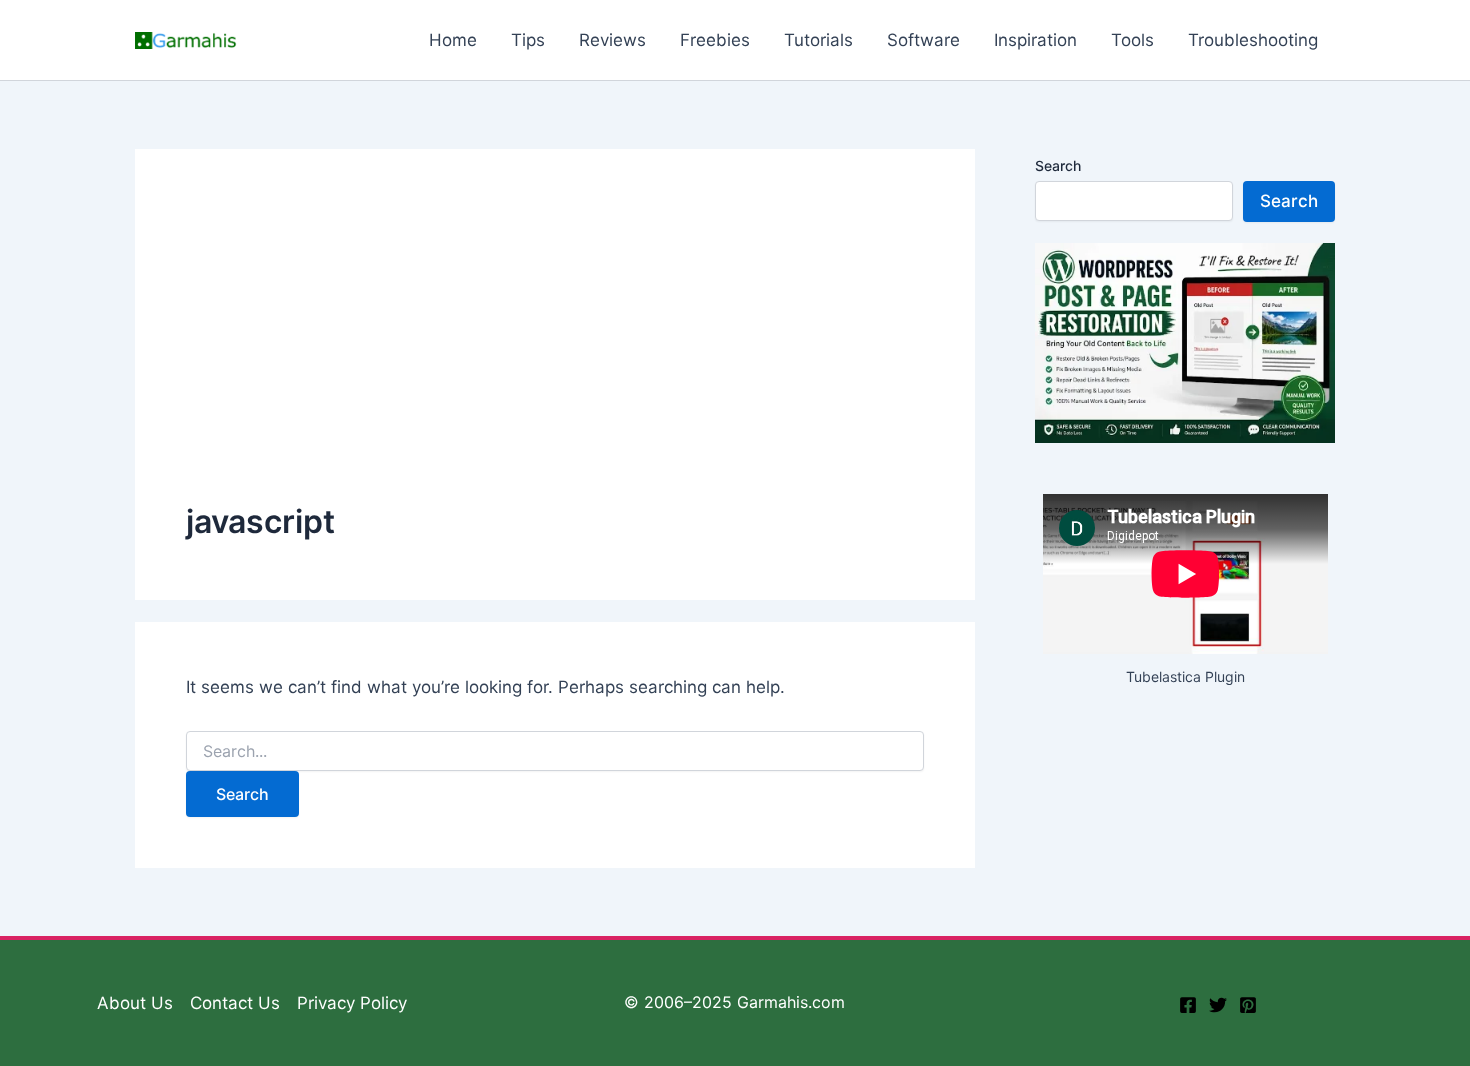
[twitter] (1218, 1005)
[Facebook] (1188, 1005)
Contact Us (235, 1003)
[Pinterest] (1248, 1005)
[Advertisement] (555, 350)
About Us (135, 1003)
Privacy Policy (352, 1003)
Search (1058, 165)
